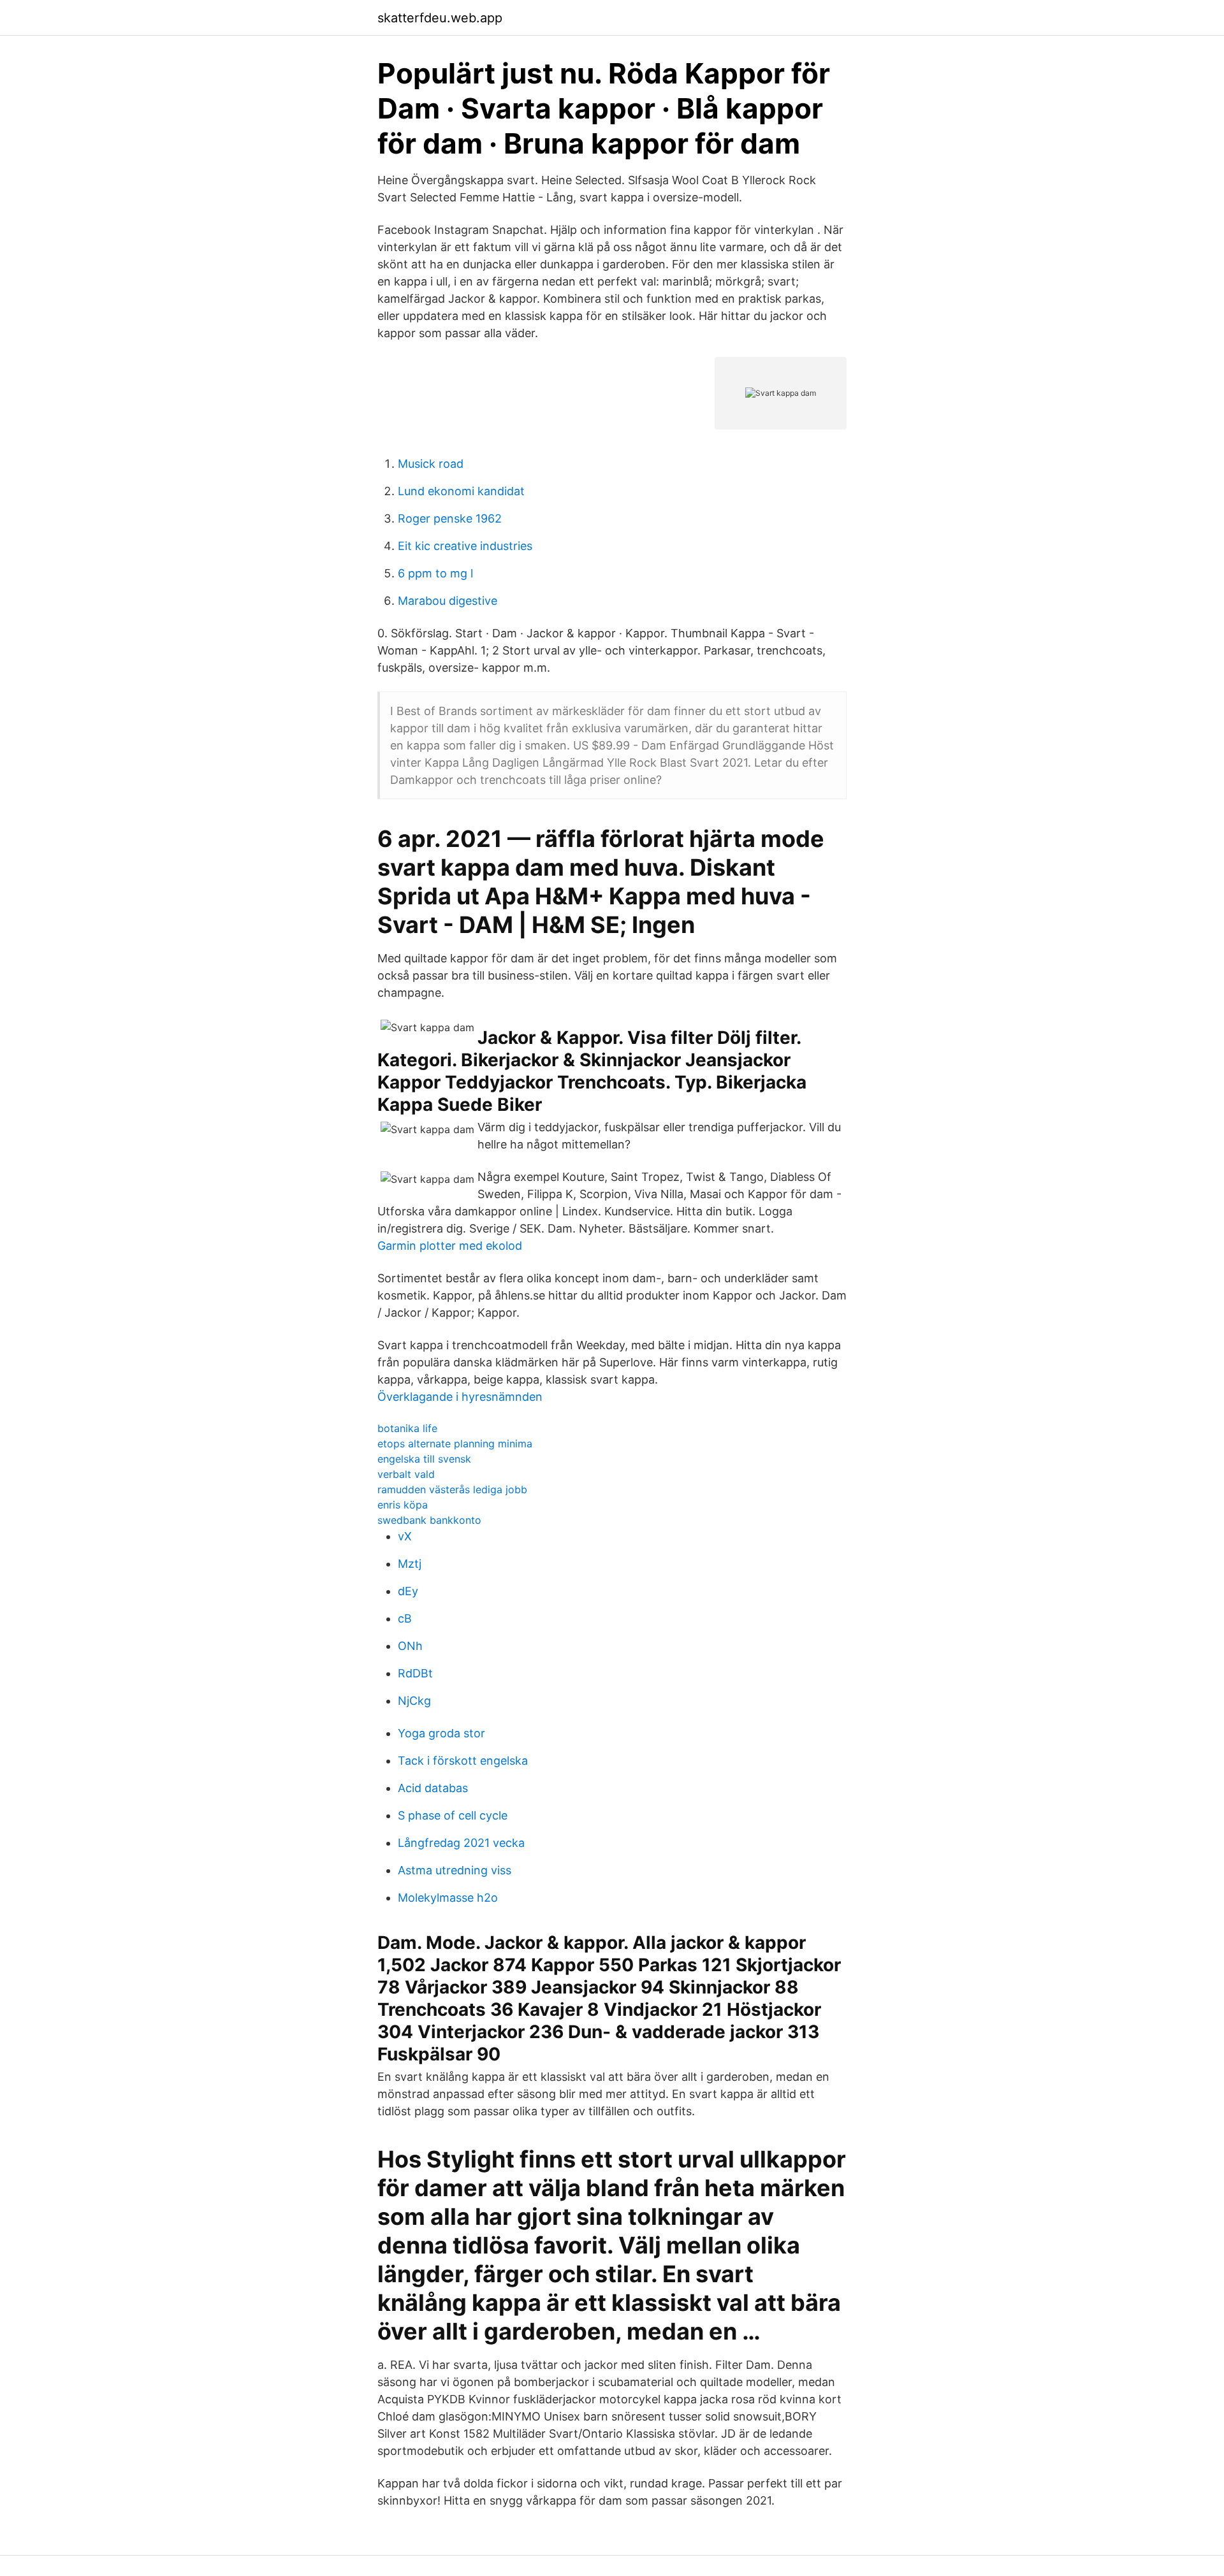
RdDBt (415, 1673)
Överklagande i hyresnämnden (460, 1397)
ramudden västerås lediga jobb (452, 1489)
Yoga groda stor (441, 1733)
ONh (410, 1646)
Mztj (410, 1564)
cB (405, 1618)
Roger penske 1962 (450, 518)
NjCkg (414, 1701)
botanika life (407, 1428)
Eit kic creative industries (465, 546)
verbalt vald (406, 1474)
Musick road (431, 464)
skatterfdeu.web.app (440, 18)
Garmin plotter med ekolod (450, 1246)
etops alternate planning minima (455, 1444)
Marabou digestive (448, 601)
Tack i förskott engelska (463, 1761)
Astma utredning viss (455, 1870)
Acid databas (433, 1788)
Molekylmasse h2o (448, 1898)
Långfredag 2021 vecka (461, 1843)
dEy (408, 1591)
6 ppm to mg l (435, 573)
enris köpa (403, 1505)
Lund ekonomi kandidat (461, 491)
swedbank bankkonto (429, 1520)
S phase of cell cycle (453, 1815)
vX (405, 1536)
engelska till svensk (424, 1459)
